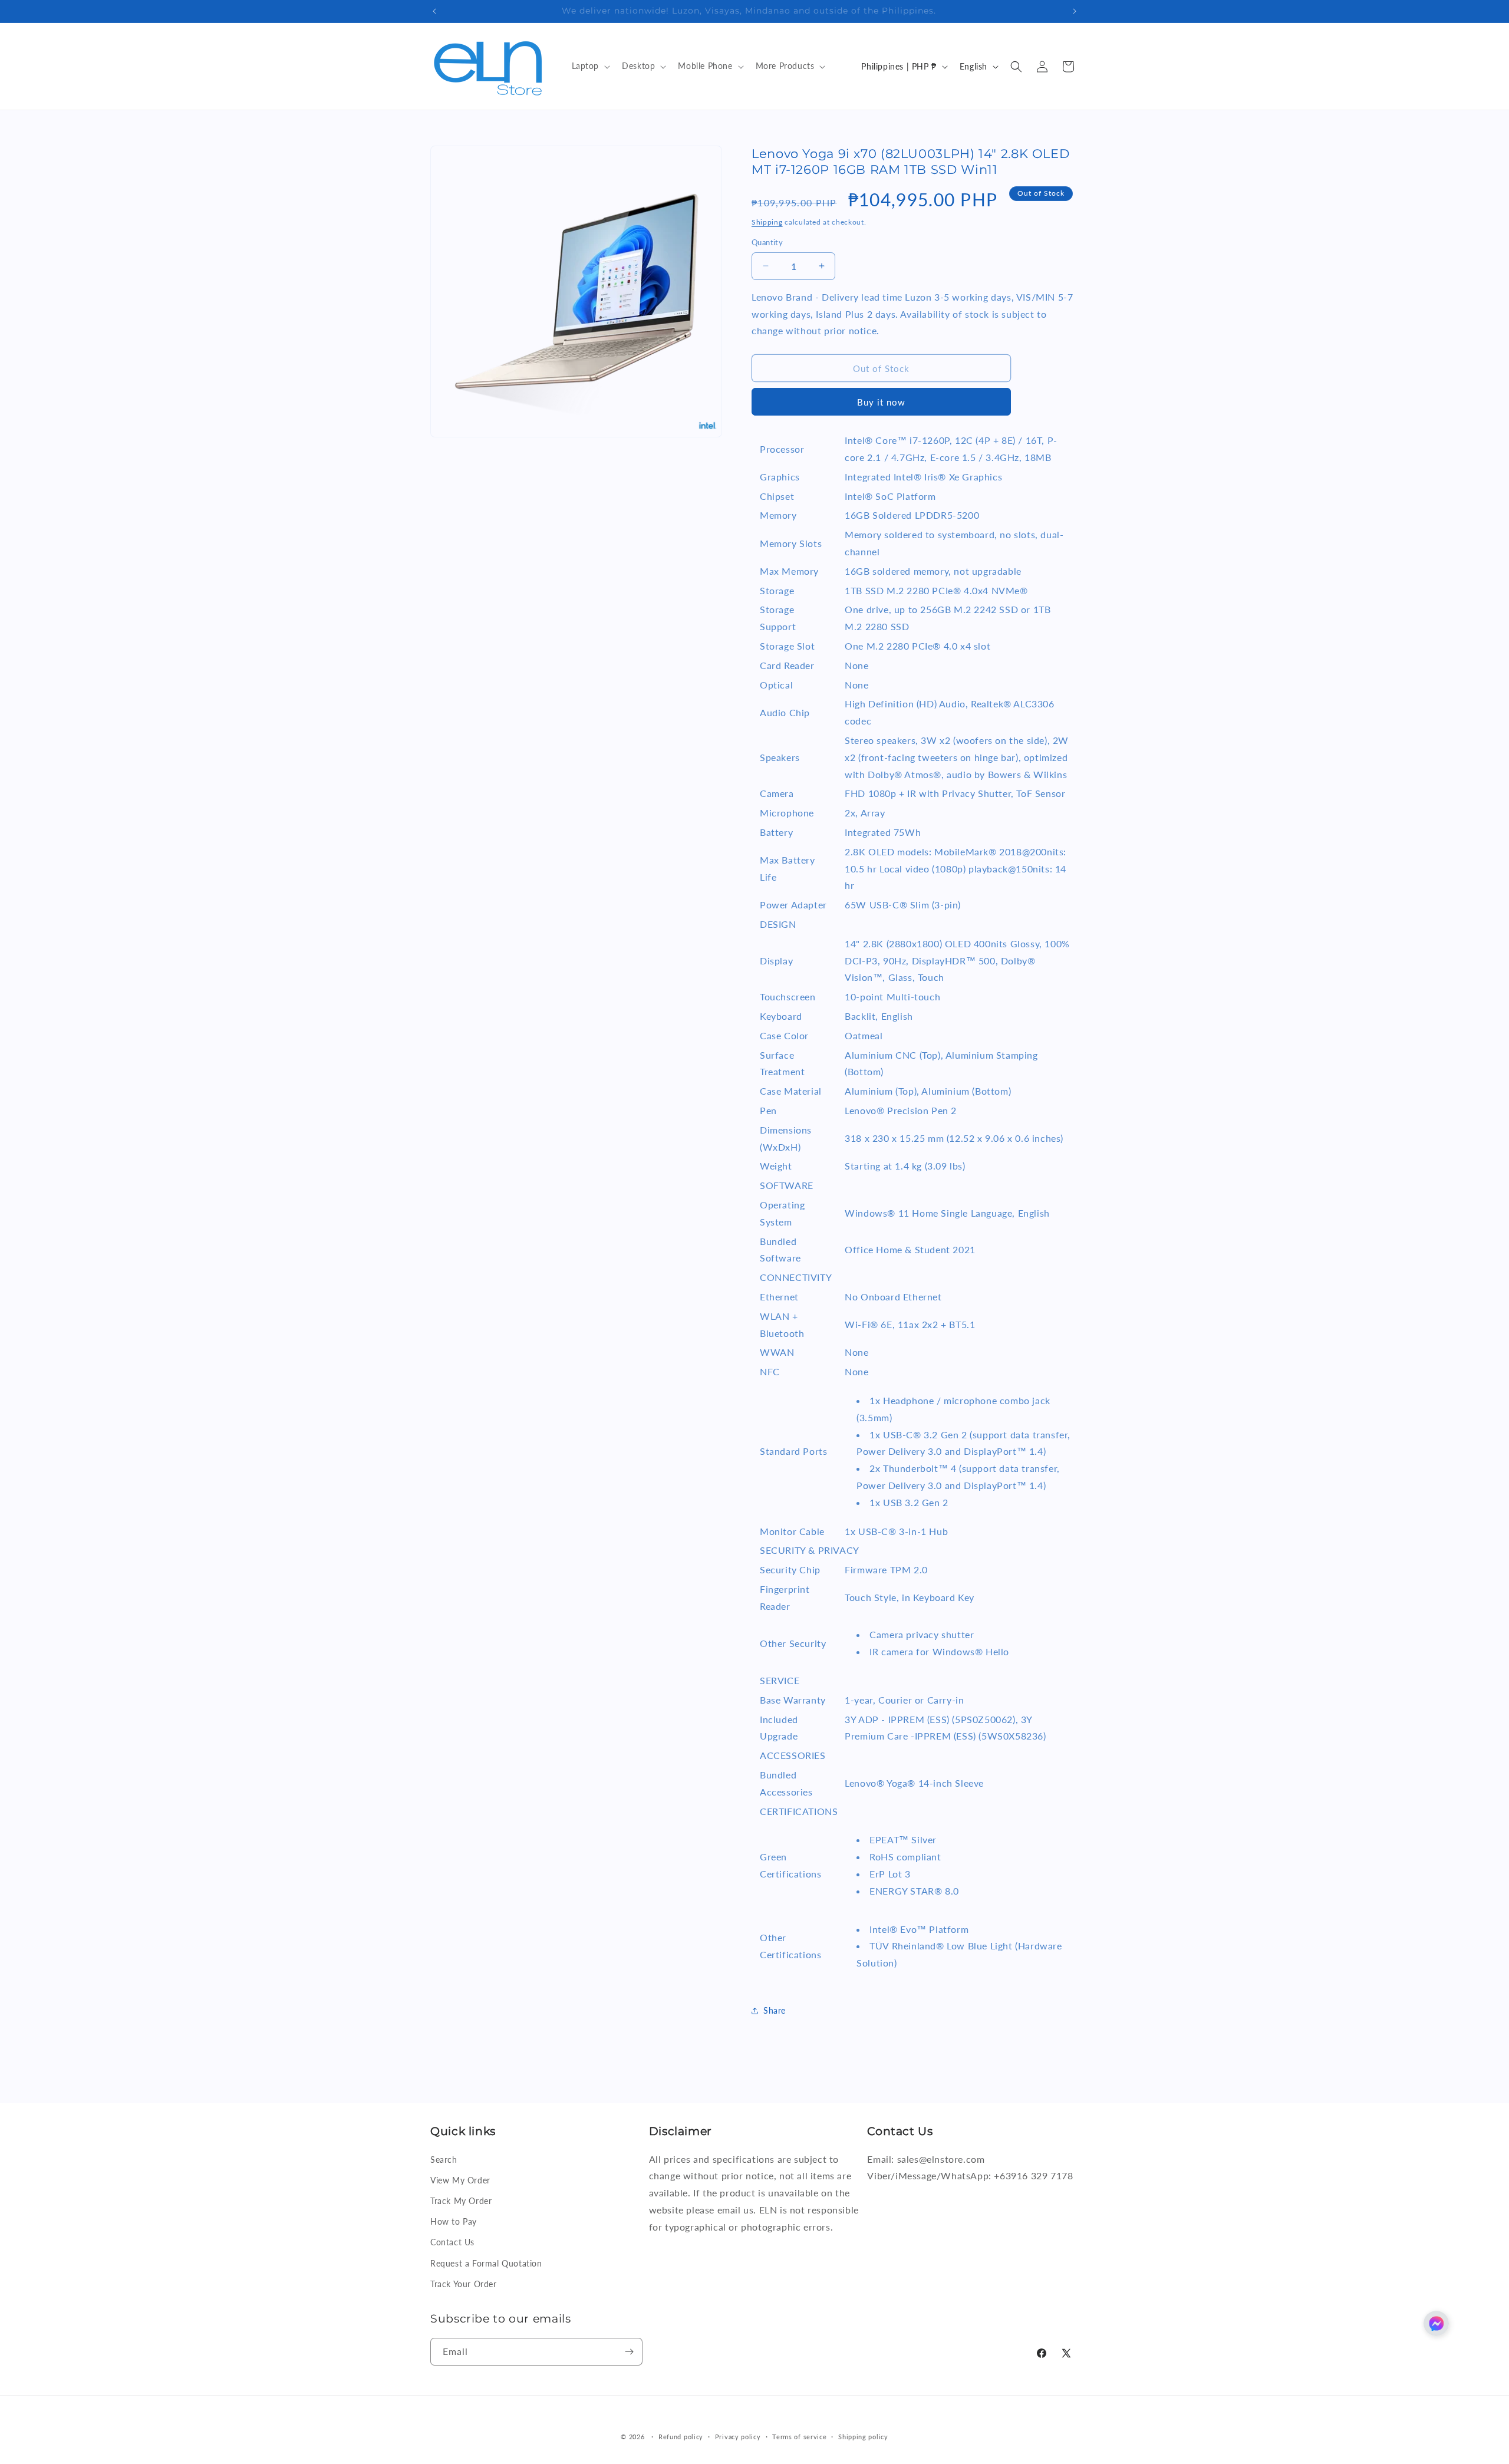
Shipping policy (863, 2437)
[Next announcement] (1075, 11)
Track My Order (461, 2201)
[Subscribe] (629, 2352)
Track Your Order (464, 2283)
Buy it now (881, 402)
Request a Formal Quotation (486, 2263)
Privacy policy (738, 2437)
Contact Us (452, 2242)
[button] (590, 66)
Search (444, 2159)
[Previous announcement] (434, 11)
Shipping (767, 222)
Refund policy (681, 2437)
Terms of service (799, 2437)
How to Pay (454, 2221)
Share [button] (775, 2010)
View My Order (460, 2180)
